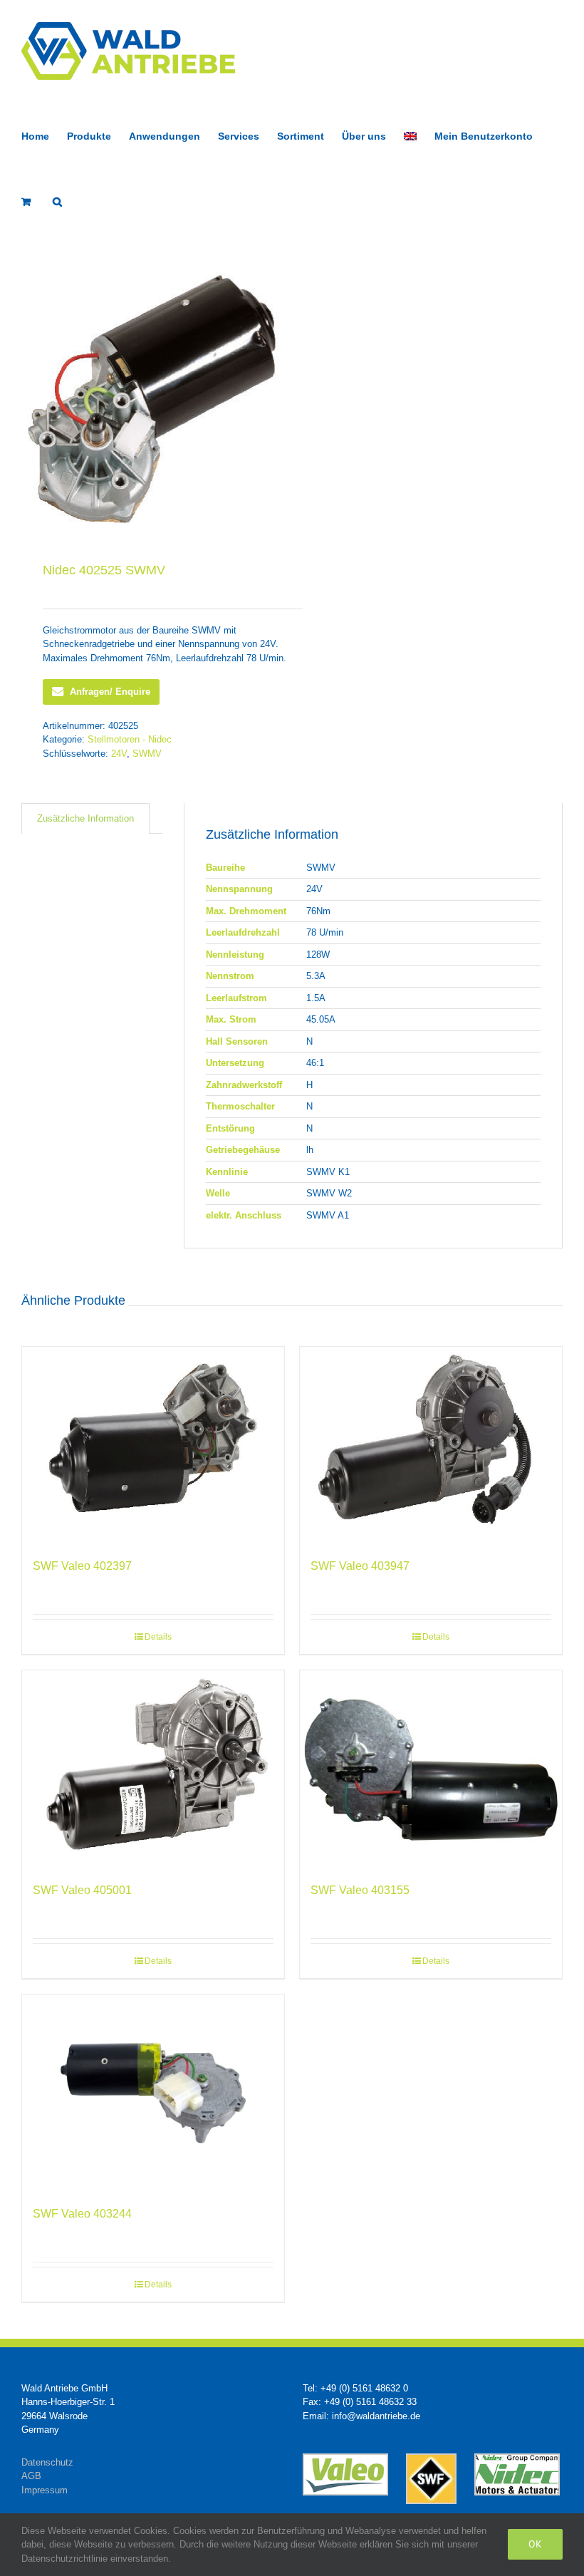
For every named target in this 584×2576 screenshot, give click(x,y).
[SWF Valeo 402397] (153, 1445)
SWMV (147, 754)
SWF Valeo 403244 (82, 2214)
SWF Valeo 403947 (360, 1566)
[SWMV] (151, 399)
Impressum (45, 2490)
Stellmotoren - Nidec (130, 739)
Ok (535, 2544)
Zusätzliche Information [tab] (85, 818)
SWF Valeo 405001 (82, 1890)
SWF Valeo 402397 (82, 1566)
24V (119, 754)
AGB (31, 2476)
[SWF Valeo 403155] (431, 1769)
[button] (57, 200)
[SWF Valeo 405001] (153, 1769)
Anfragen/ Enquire (110, 692)
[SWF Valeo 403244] (153, 2093)
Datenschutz (47, 2462)
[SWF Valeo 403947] (431, 1445)
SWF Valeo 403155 (360, 1890)
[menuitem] (410, 135)
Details (158, 1637)
